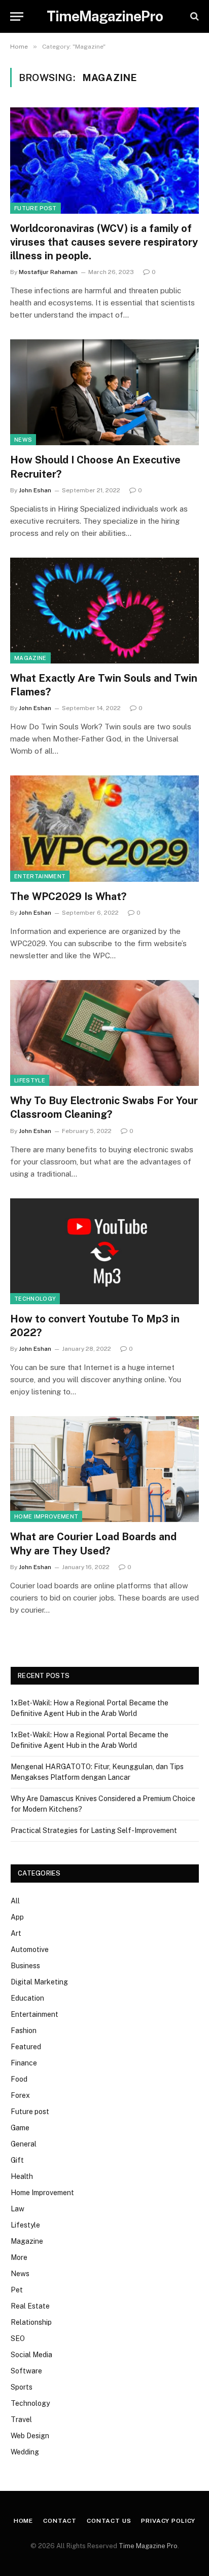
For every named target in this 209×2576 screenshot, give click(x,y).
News (23, 440)
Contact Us (109, 2521)
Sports (22, 2387)
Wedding (25, 2452)
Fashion (24, 2031)
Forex (20, 2095)
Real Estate (30, 2306)
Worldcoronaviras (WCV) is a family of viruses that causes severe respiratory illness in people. (104, 242)
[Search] (194, 16)
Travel (21, 2419)
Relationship (31, 2322)
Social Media (31, 2355)
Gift (17, 2160)
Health (22, 2176)
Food (19, 2079)
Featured (26, 2047)
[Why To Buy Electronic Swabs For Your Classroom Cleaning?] (104, 1033)
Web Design (30, 2436)
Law (18, 2209)
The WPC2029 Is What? (68, 896)
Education (27, 1998)
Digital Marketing (39, 1982)
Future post (36, 208)
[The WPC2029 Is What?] (104, 828)
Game (20, 2128)
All (15, 1901)
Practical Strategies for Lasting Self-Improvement (94, 1830)
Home (23, 2521)
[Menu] (17, 16)
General (24, 2144)
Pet (17, 2290)
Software (26, 2371)
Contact (60, 2521)
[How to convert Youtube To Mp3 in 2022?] (104, 1251)
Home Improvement (46, 1516)
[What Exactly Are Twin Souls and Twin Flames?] (104, 611)
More (19, 2257)
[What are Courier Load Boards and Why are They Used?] (104, 1469)
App (17, 1917)
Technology (35, 1299)
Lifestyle (30, 1080)
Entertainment (40, 876)
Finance (24, 2063)
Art (16, 1933)
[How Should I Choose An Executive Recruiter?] (104, 392)
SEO (18, 2338)
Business (25, 1966)
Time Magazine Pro (148, 2546)
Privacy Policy (168, 2521)
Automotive (30, 1949)
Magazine (30, 658)
